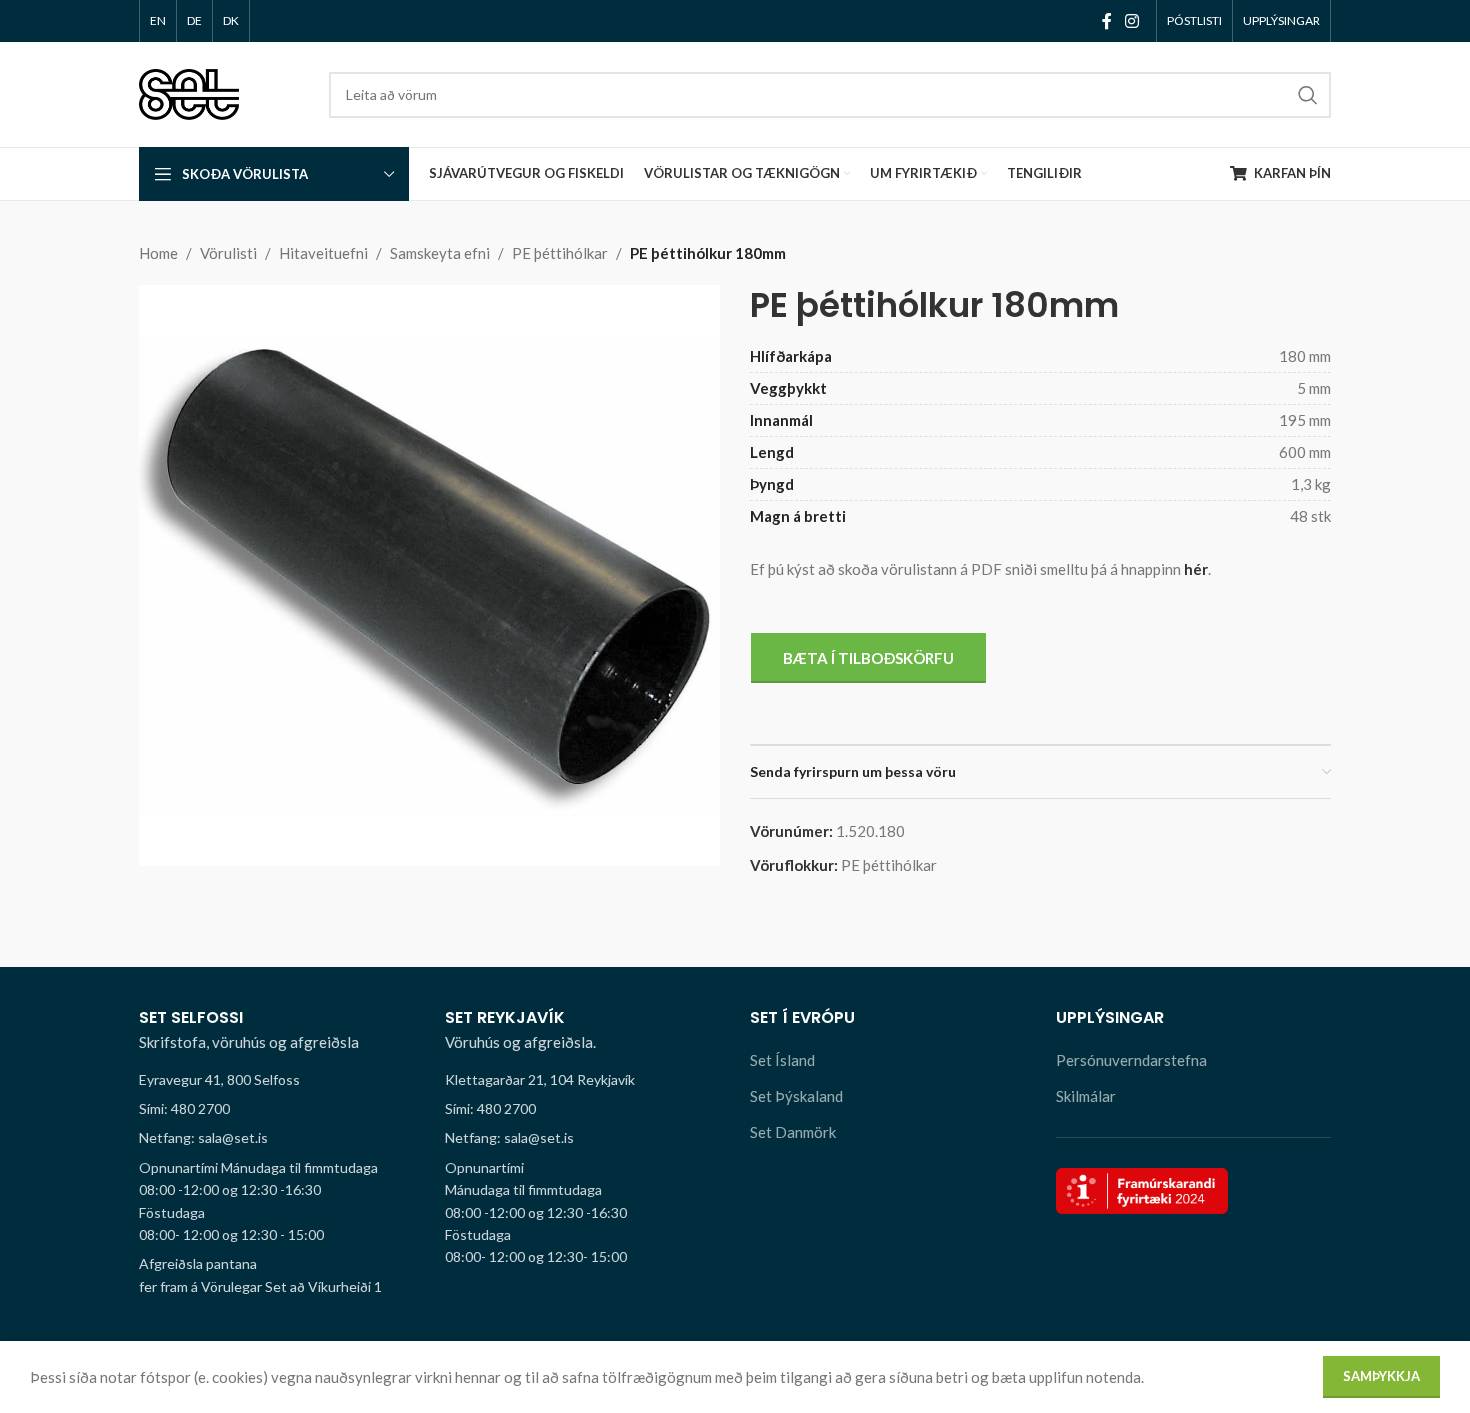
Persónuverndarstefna (1131, 1060)
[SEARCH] (1308, 95)
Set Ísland (782, 1060)
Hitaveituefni (323, 253)
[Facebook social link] (1106, 21)
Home (158, 253)
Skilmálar (1086, 1096)
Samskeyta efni (440, 253)
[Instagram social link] (1132, 21)
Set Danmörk (793, 1132)
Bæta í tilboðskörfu (868, 658)
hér (1196, 569)
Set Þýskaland (796, 1096)
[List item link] (277, 1109)
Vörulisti (228, 253)
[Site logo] (189, 92)
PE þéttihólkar (560, 253)
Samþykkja (1381, 1376)
